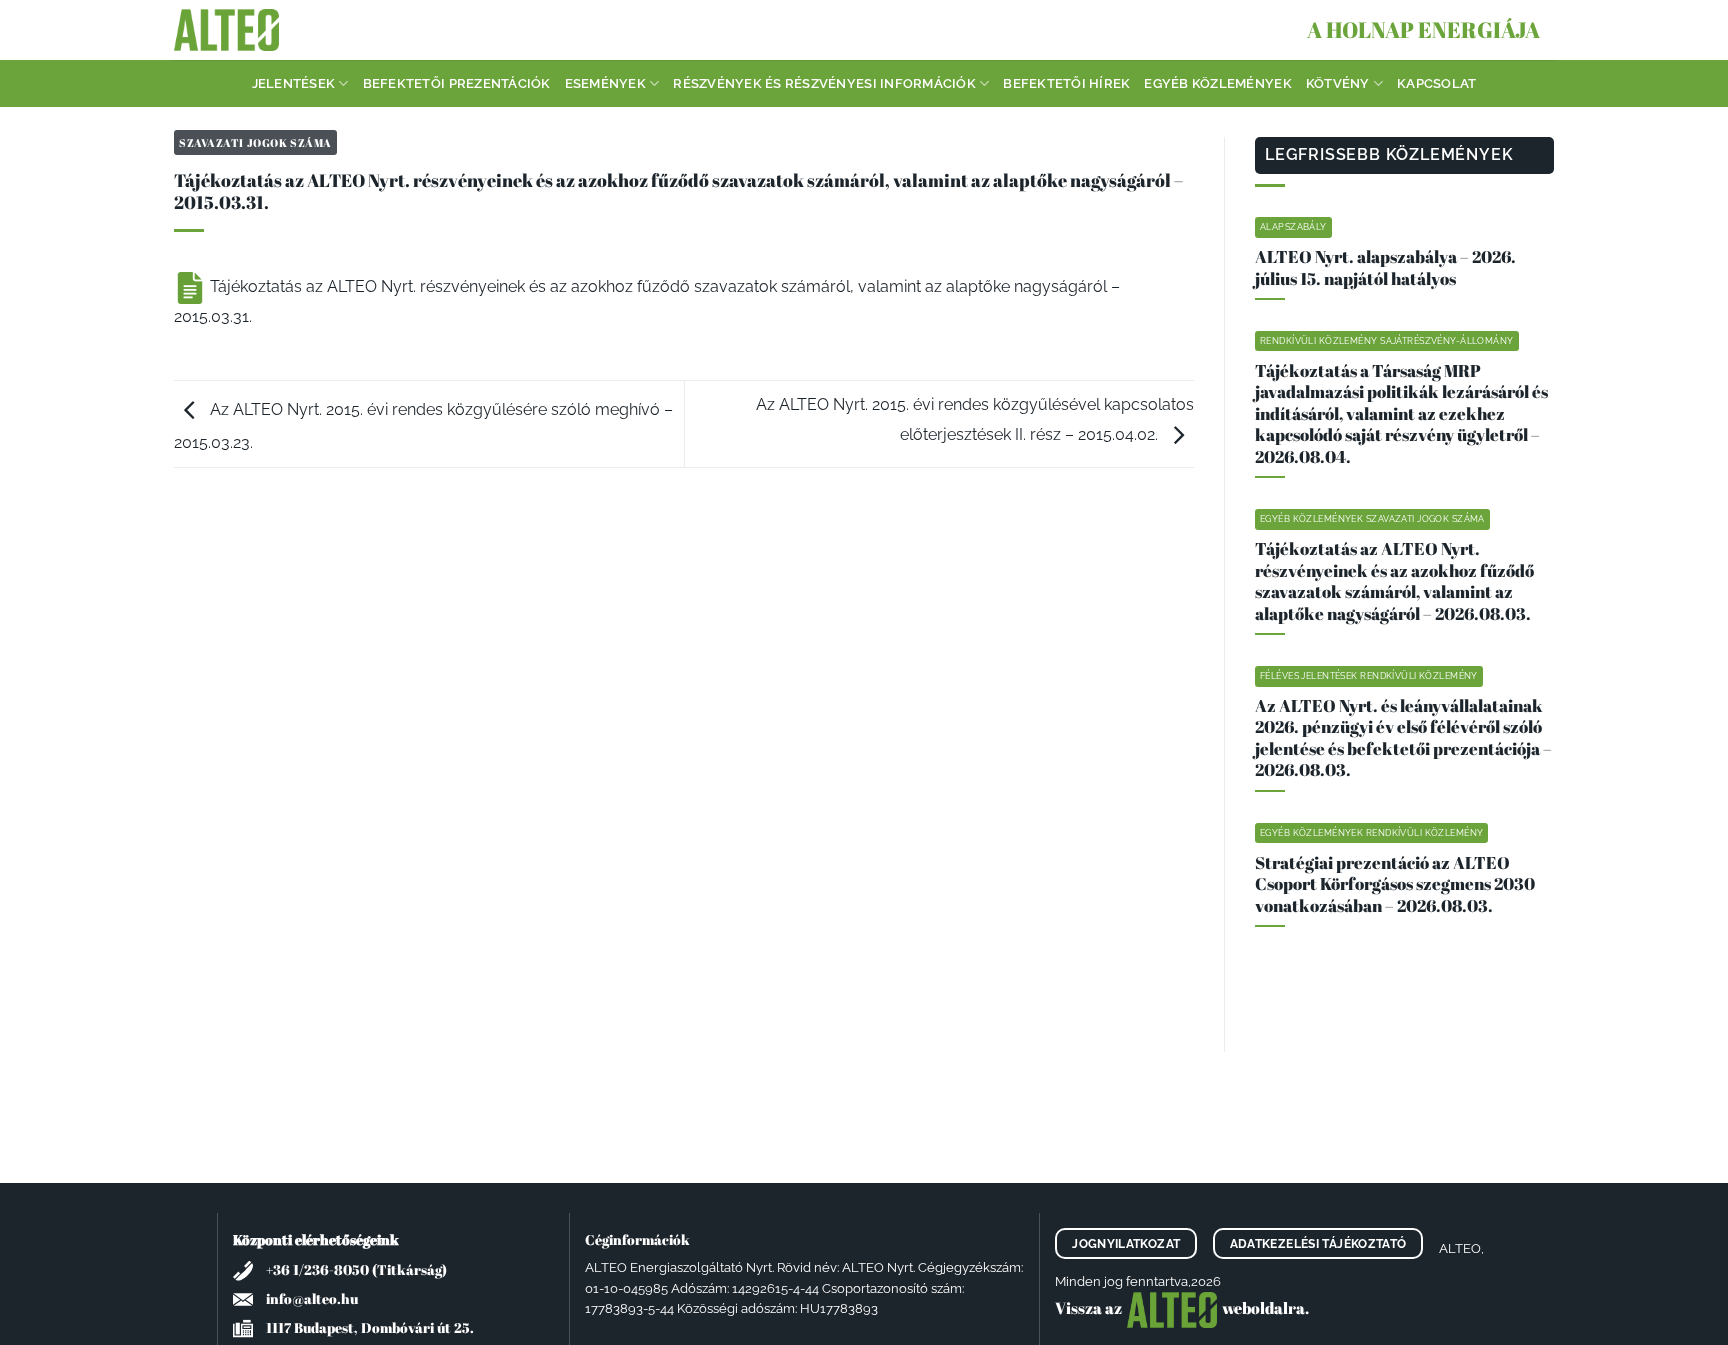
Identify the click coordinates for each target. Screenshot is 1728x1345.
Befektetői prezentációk (457, 83)
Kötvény (1338, 83)
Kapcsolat (1436, 83)
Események (605, 83)
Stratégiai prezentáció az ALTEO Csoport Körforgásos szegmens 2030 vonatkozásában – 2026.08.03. (1395, 884)
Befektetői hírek (1066, 83)
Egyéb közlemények (1217, 83)
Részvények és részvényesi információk (824, 83)
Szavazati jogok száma (255, 142)
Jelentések (294, 83)
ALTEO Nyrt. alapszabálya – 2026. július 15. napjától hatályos (1385, 267)
